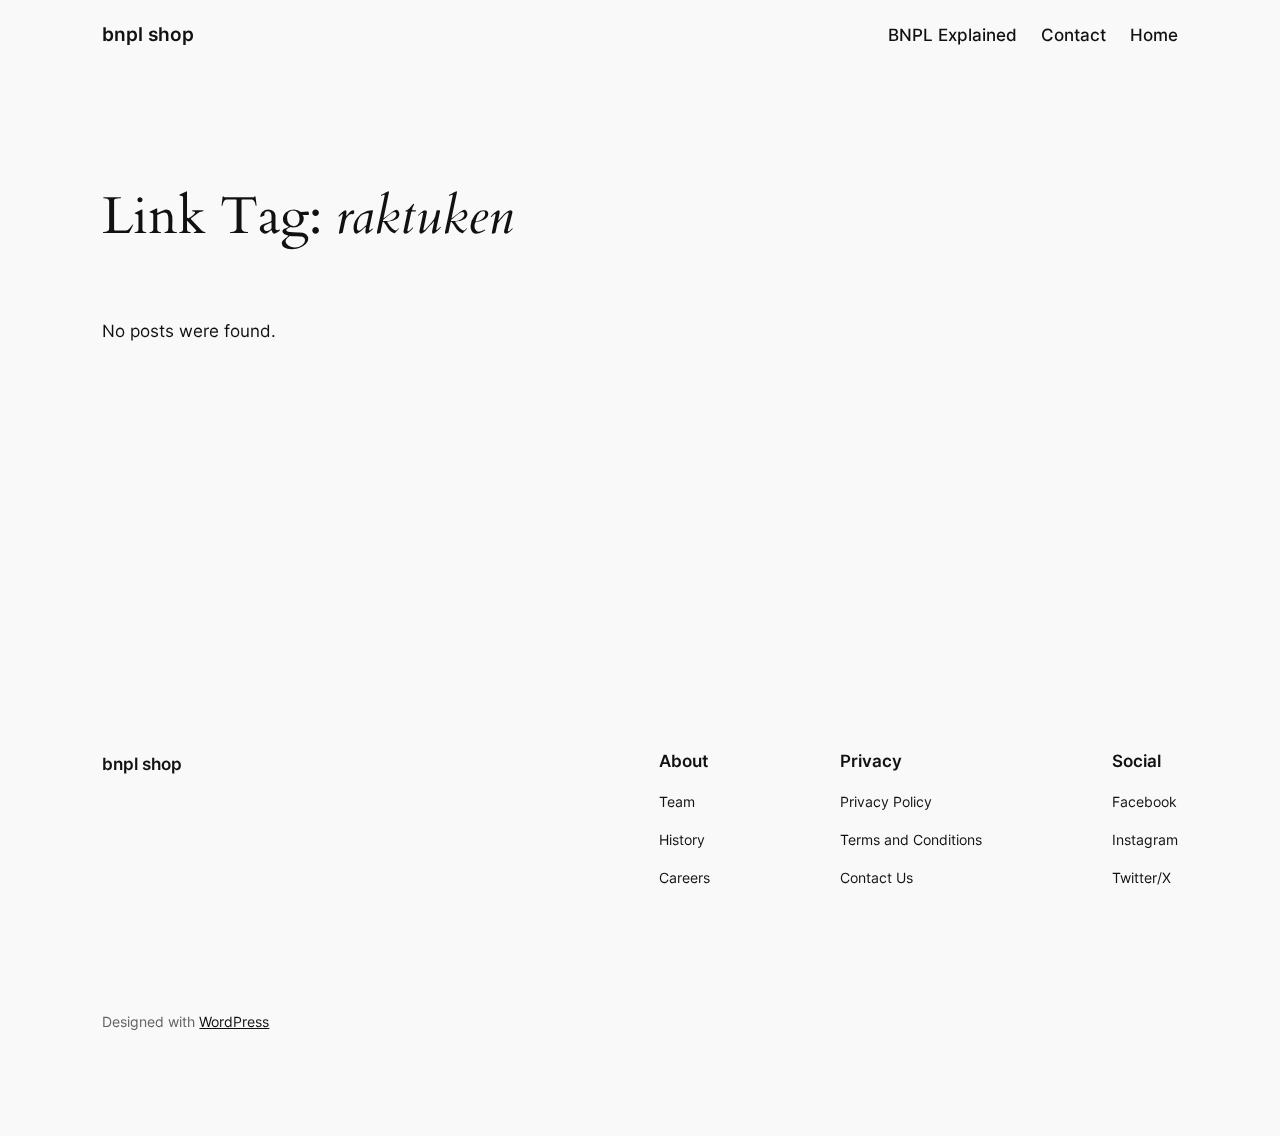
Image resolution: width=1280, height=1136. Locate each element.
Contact (1073, 35)
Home (1154, 35)
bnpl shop (148, 34)
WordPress (234, 1021)
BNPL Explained (952, 35)
